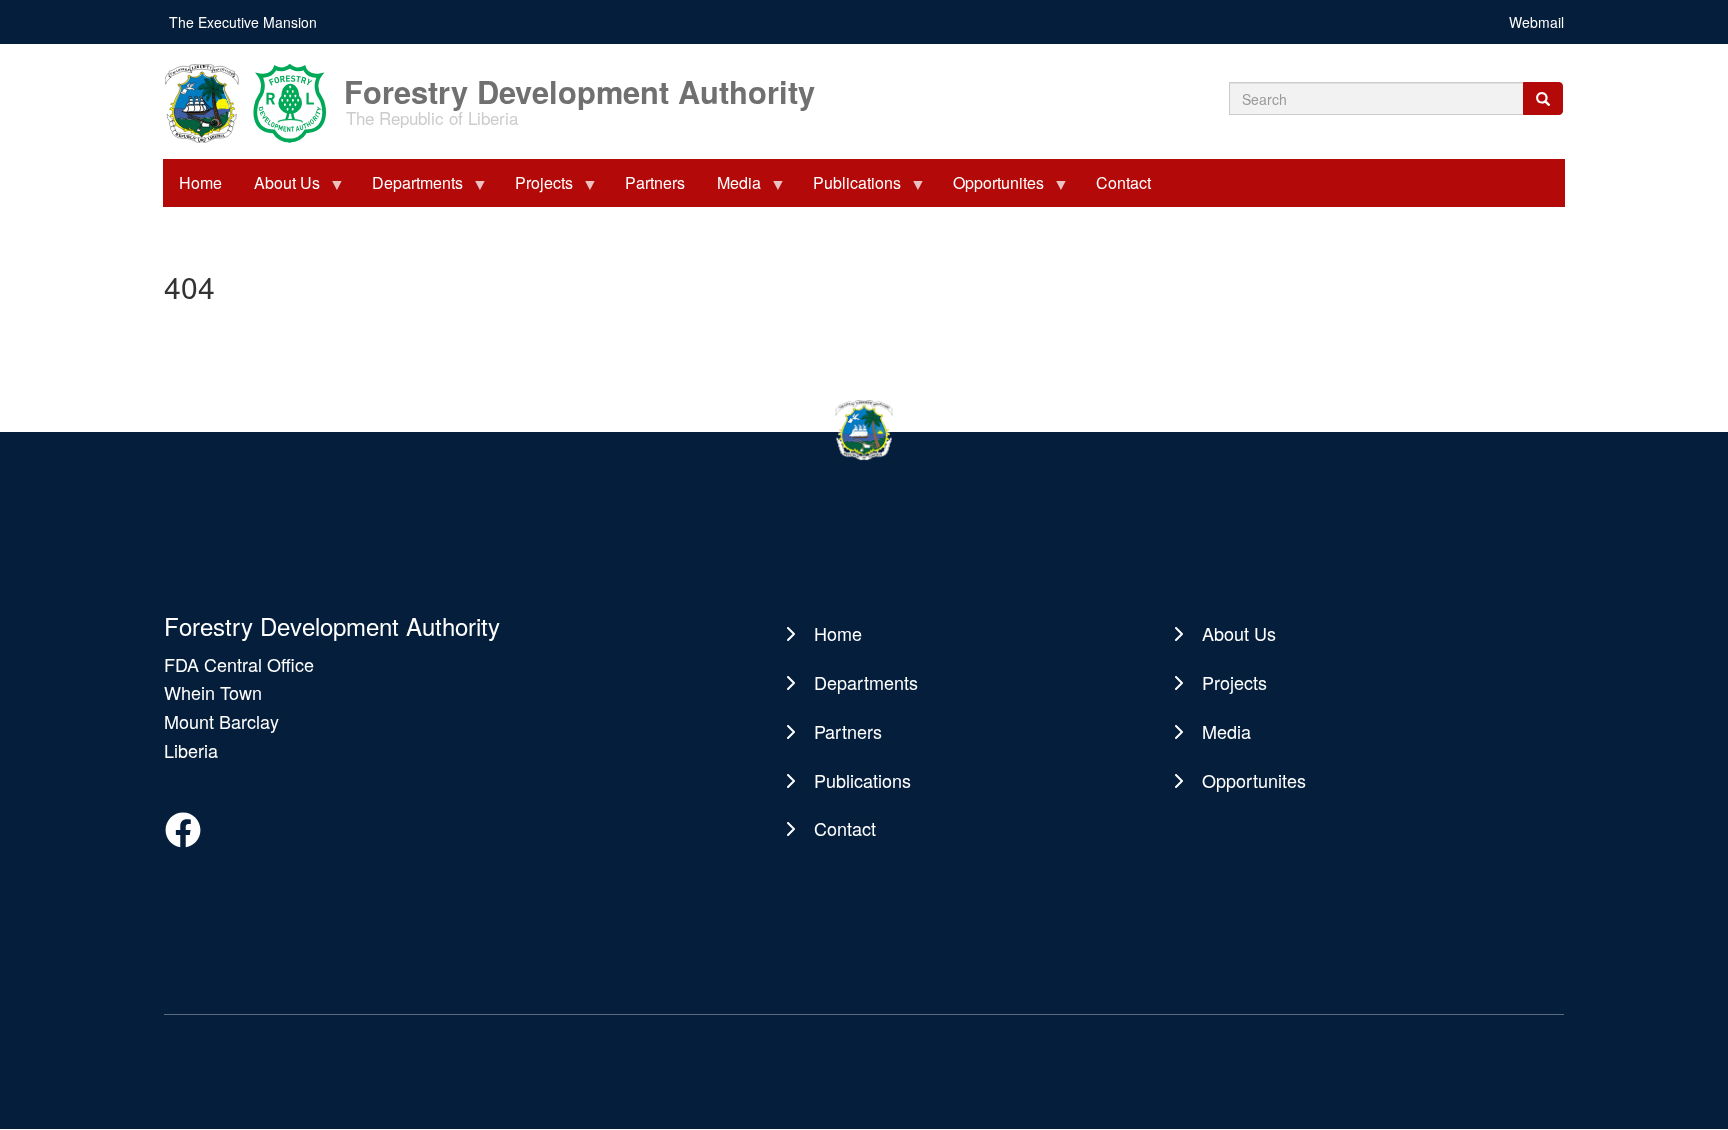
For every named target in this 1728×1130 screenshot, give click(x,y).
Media (731, 189)
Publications (849, 189)
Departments (409, 189)
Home (200, 182)
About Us (279, 189)
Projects (536, 189)
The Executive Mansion (243, 22)
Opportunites (990, 189)
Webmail (1536, 22)
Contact (1123, 182)
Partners (655, 182)
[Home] (252, 101)
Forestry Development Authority (579, 81)
